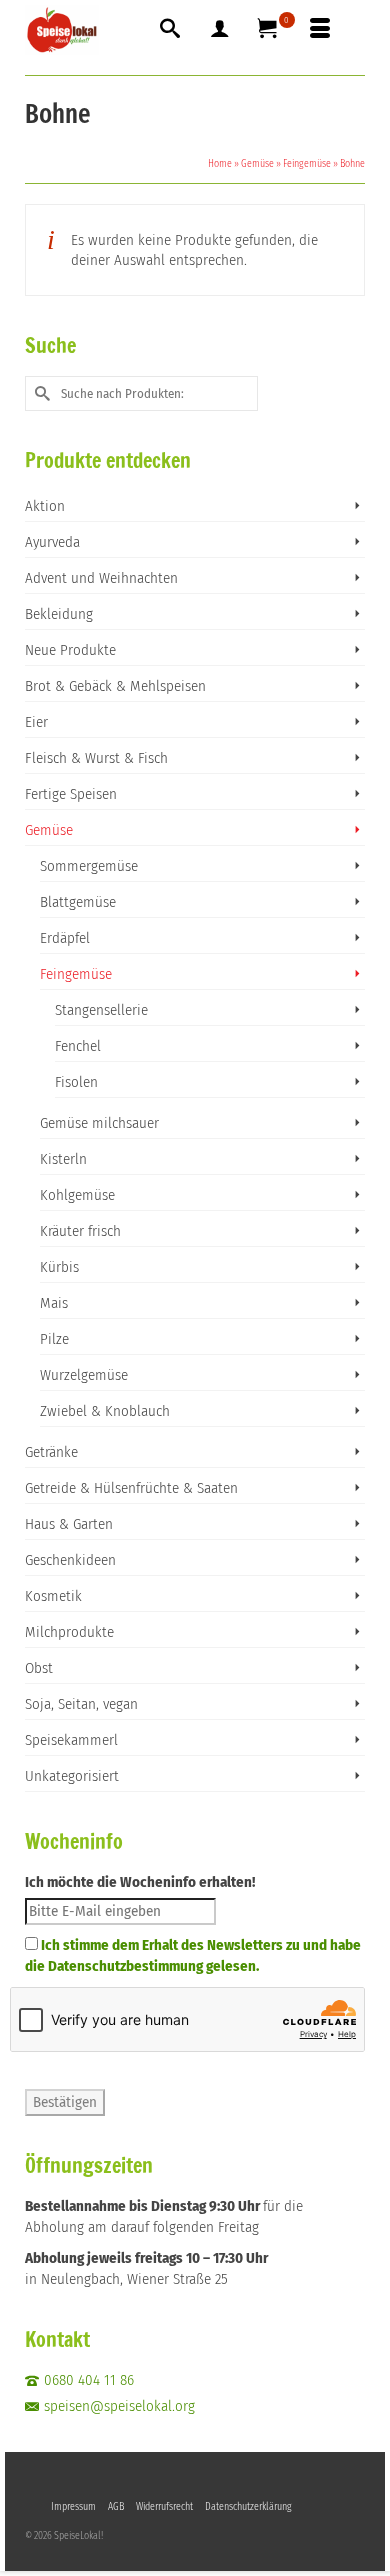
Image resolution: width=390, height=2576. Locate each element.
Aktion (45, 506)
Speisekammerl (71, 1740)
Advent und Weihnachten (101, 578)
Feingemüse (76, 974)
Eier (36, 722)
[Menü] (320, 30)
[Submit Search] (40, 393)
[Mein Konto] (220, 30)
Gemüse (49, 830)
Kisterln (63, 1159)
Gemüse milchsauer (99, 1123)
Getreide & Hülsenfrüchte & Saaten (131, 1488)
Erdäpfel (65, 938)
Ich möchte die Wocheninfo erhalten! (140, 1882)
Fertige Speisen (71, 794)
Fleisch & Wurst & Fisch (96, 758)
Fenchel (78, 1046)
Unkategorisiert (72, 1776)
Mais (54, 1303)
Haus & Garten (69, 1524)
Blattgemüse (78, 902)
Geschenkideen (70, 1560)
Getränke (51, 1452)
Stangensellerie (101, 1010)
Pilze (54, 1339)
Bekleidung (59, 614)
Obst (39, 1668)
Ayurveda (52, 542)
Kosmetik (53, 1596)
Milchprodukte (69, 1632)
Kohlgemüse (77, 1195)
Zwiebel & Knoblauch (105, 1411)
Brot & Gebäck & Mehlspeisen (115, 686)
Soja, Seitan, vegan (81, 1704)
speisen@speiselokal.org (119, 2406)
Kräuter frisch (80, 1231)
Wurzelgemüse (84, 1375)
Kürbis (59, 1267)
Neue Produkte (70, 650)
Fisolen (76, 1082)
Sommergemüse (89, 866)
